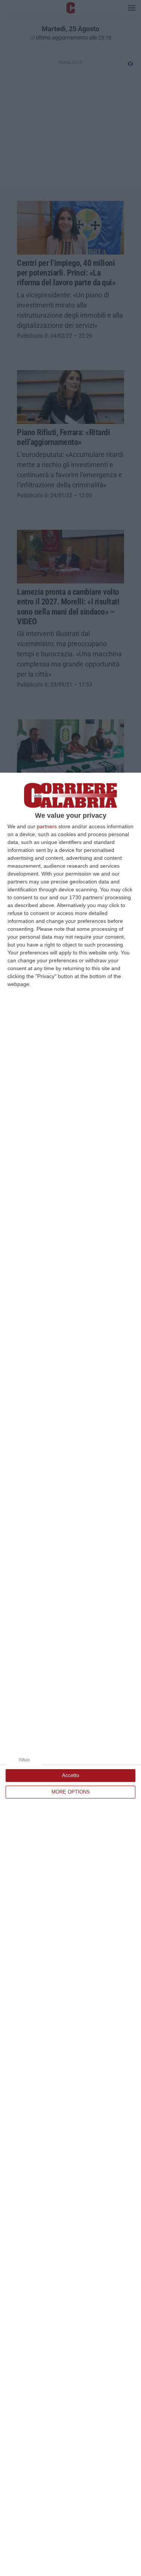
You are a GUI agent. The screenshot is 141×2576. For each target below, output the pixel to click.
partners (47, 826)
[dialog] (70, 1674)
